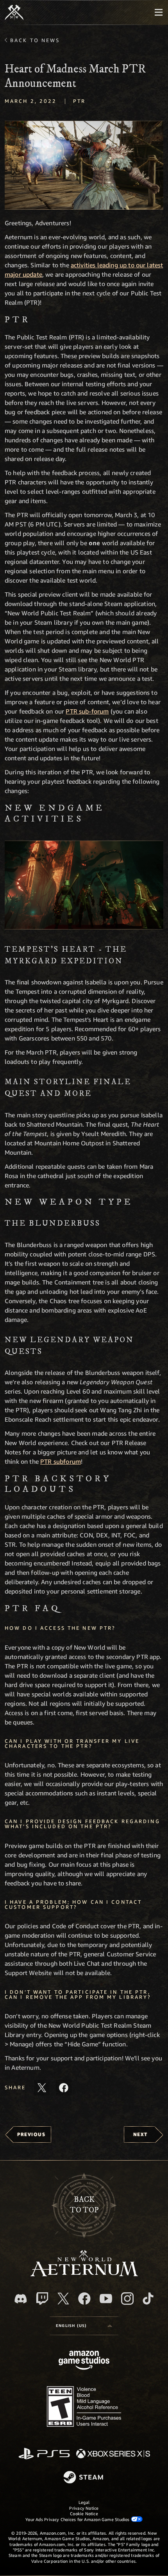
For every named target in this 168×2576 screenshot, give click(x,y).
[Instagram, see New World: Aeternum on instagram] (127, 2299)
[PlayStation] (44, 2454)
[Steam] (84, 2478)
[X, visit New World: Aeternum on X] (63, 2299)
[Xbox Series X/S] (113, 2454)
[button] (84, 165)
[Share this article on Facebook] (64, 2088)
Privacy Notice (84, 2508)
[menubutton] (159, 12)
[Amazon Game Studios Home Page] (84, 2361)
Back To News (35, 40)
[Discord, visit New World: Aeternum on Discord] (21, 2299)
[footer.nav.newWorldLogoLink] (84, 2274)
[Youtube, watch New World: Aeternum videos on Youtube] (106, 2299)
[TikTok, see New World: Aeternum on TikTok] (148, 2299)
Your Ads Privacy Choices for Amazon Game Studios (78, 2519)
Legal (84, 2502)
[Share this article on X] (42, 2088)
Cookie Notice (84, 2513)
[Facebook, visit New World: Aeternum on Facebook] (84, 2299)
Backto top (84, 2205)
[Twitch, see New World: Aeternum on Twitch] (42, 2299)
